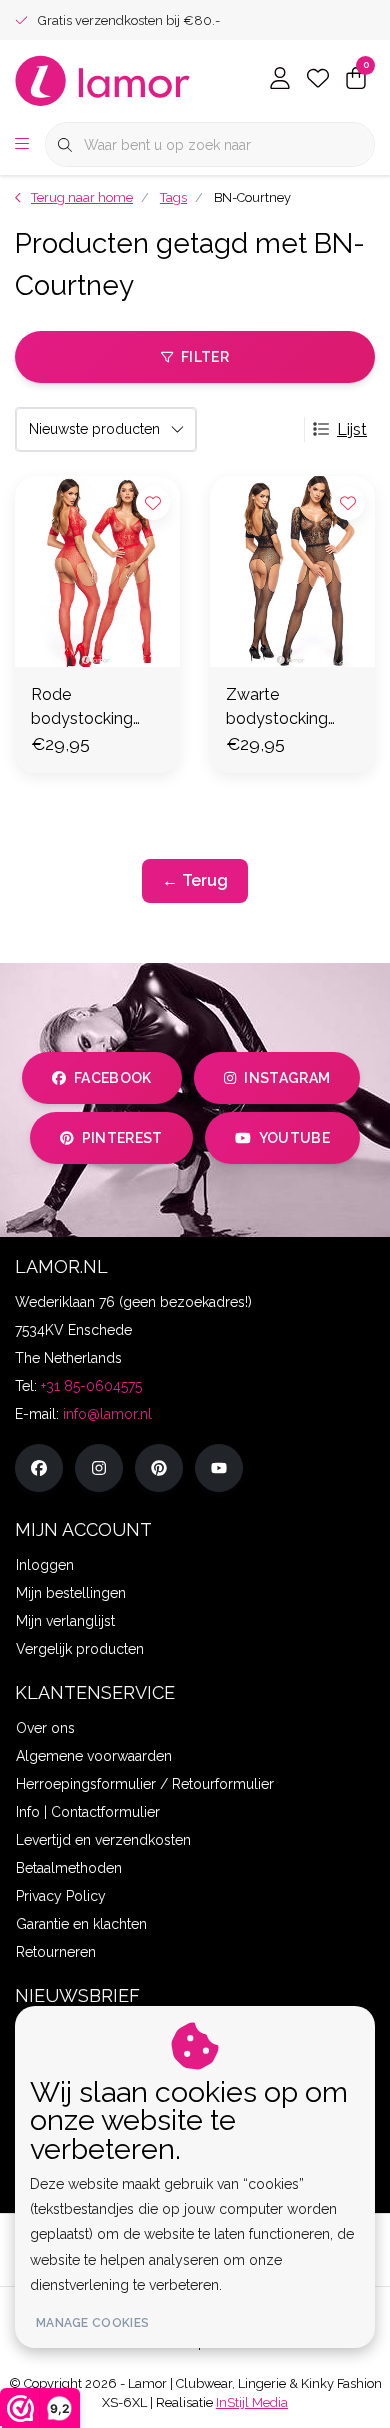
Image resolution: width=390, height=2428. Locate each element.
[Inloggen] (280, 80)
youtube (294, 1138)
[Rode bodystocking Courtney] (97, 571)
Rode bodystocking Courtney (82, 708)
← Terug (195, 880)
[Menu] (22, 145)
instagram (287, 1078)
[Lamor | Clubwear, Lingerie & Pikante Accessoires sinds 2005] (103, 79)
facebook (113, 1078)
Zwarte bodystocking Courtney (277, 708)
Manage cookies (92, 2323)
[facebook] (39, 1468)
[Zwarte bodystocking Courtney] (292, 571)
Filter (205, 357)
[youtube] (219, 1468)
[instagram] (99, 1468)
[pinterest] (159, 1468)
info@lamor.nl (107, 1414)
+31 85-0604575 (91, 1386)
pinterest (122, 1138)
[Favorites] (318, 80)
